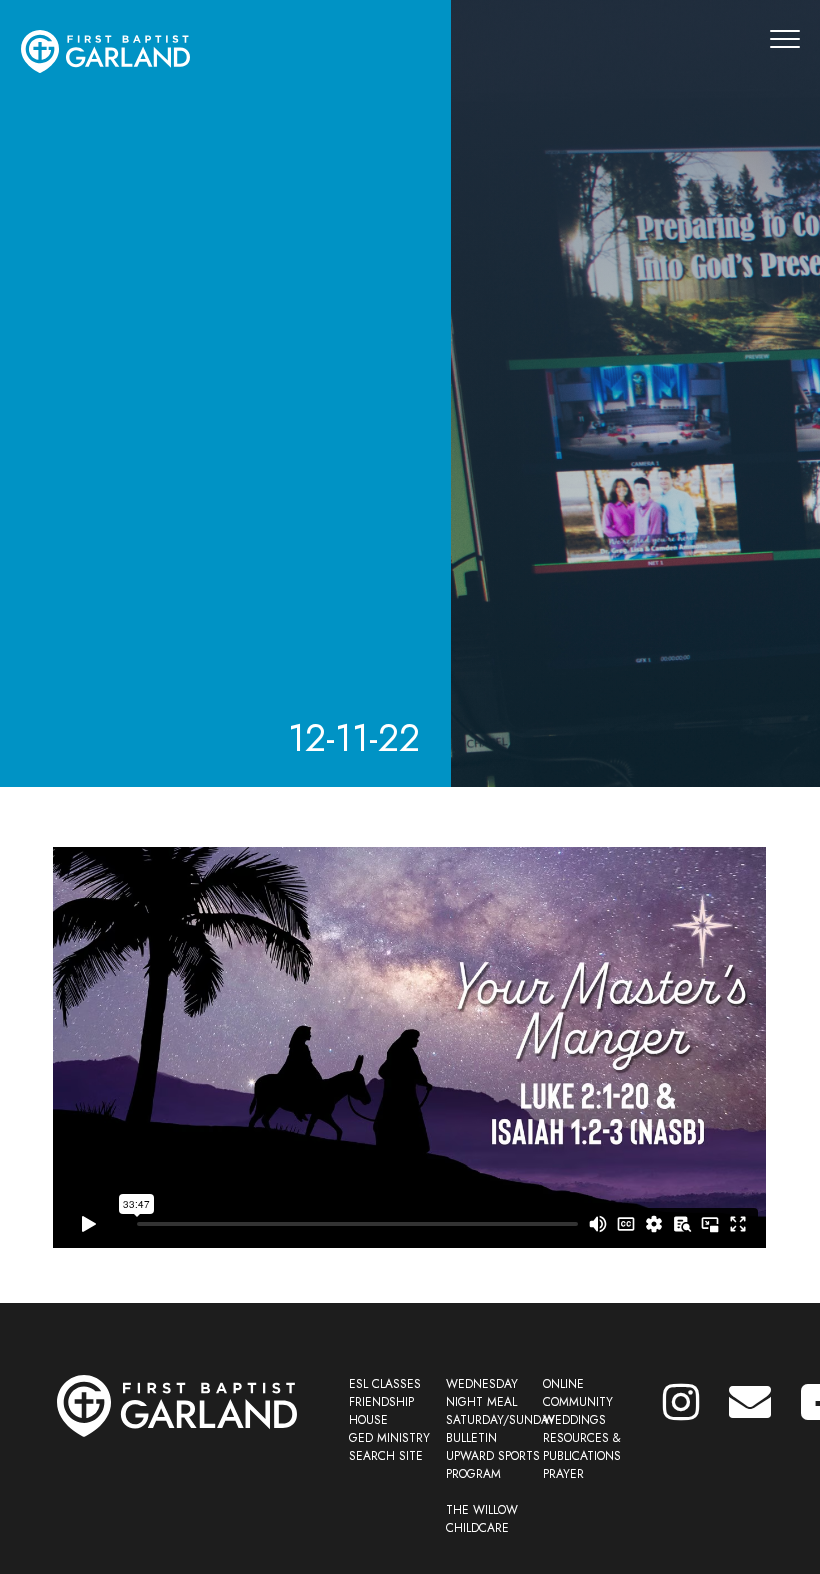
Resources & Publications (582, 1447)
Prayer (563, 1474)
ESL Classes (385, 1384)
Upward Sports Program (493, 1465)
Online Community (578, 1393)
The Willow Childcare (482, 1519)
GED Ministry (389, 1438)
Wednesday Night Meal (482, 1393)
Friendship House (381, 1411)
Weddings (574, 1420)
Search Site (386, 1456)
